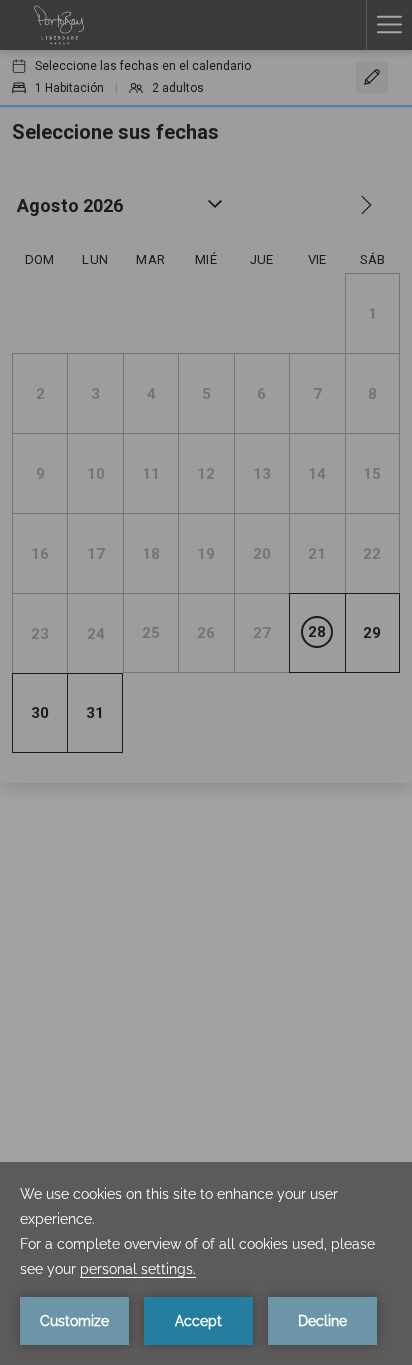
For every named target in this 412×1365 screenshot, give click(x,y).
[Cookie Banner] (206, 1263)
